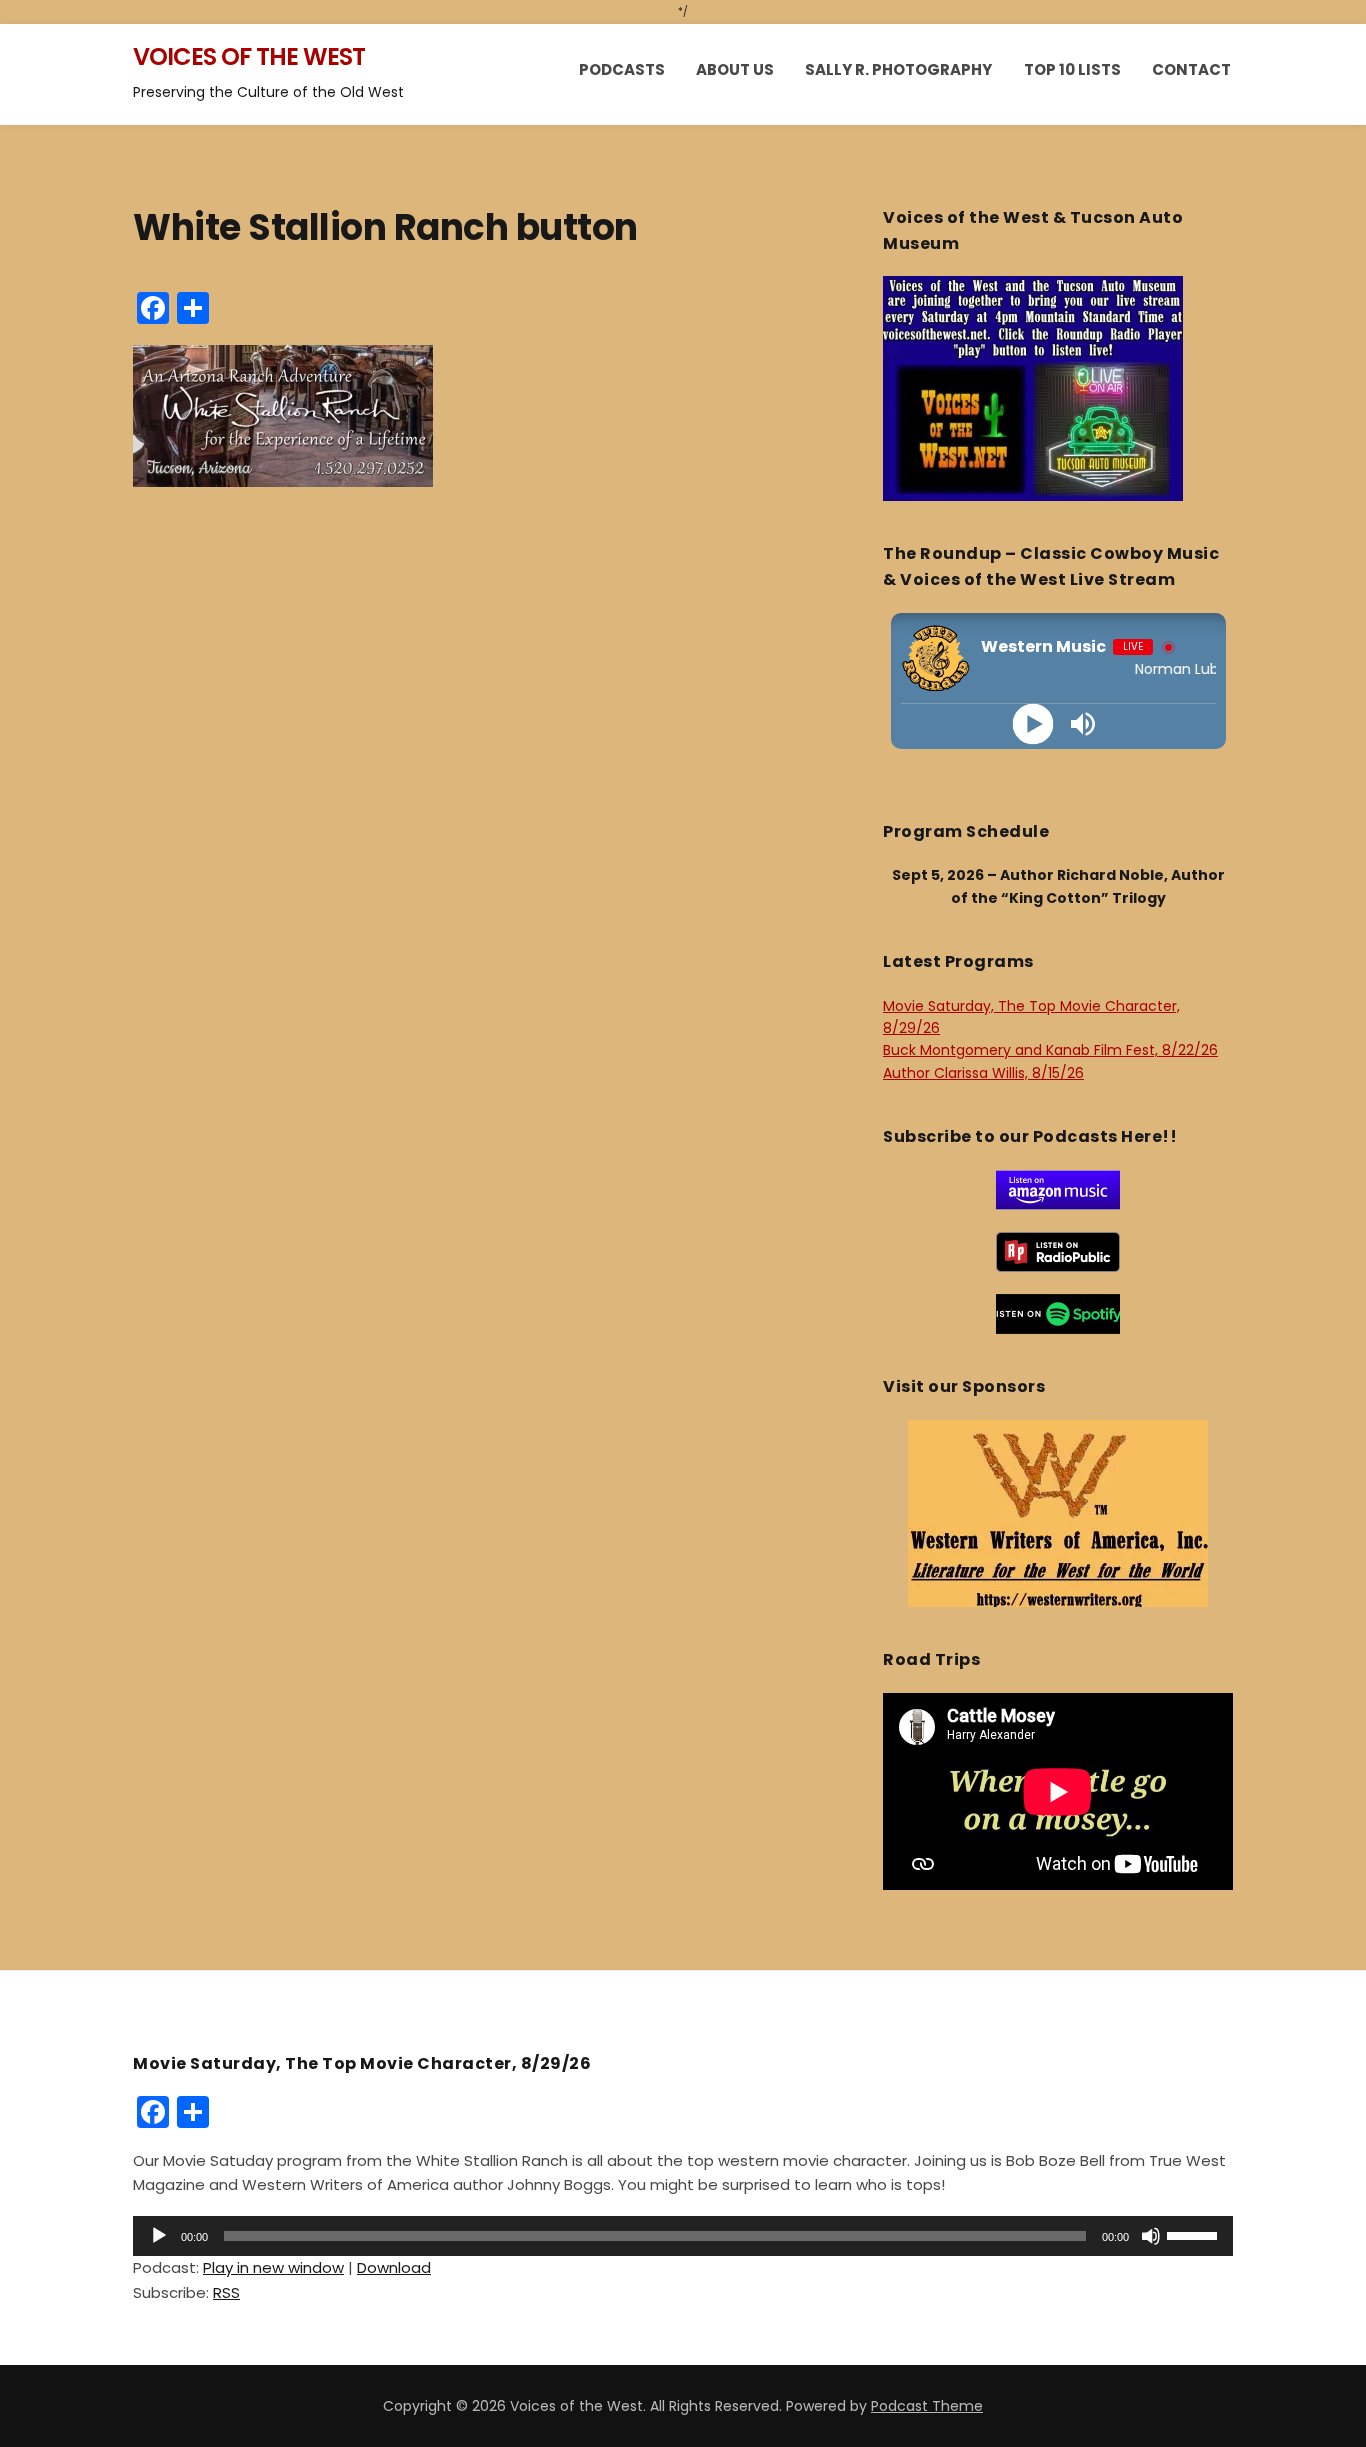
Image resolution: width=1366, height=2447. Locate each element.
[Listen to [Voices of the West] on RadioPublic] (1058, 1251)
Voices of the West (249, 56)
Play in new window (273, 2267)
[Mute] (1151, 2236)
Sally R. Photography (898, 69)
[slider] (1195, 2234)
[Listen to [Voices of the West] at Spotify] (1058, 1313)
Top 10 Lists (1072, 69)
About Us (735, 69)
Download (394, 2267)
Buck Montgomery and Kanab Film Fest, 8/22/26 (1050, 1050)
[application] (683, 2236)
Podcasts (622, 69)
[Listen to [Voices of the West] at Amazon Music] (1058, 1189)
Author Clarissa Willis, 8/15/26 (983, 1073)
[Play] (1033, 723)
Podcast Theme (927, 2406)
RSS (226, 2292)
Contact (1191, 69)
